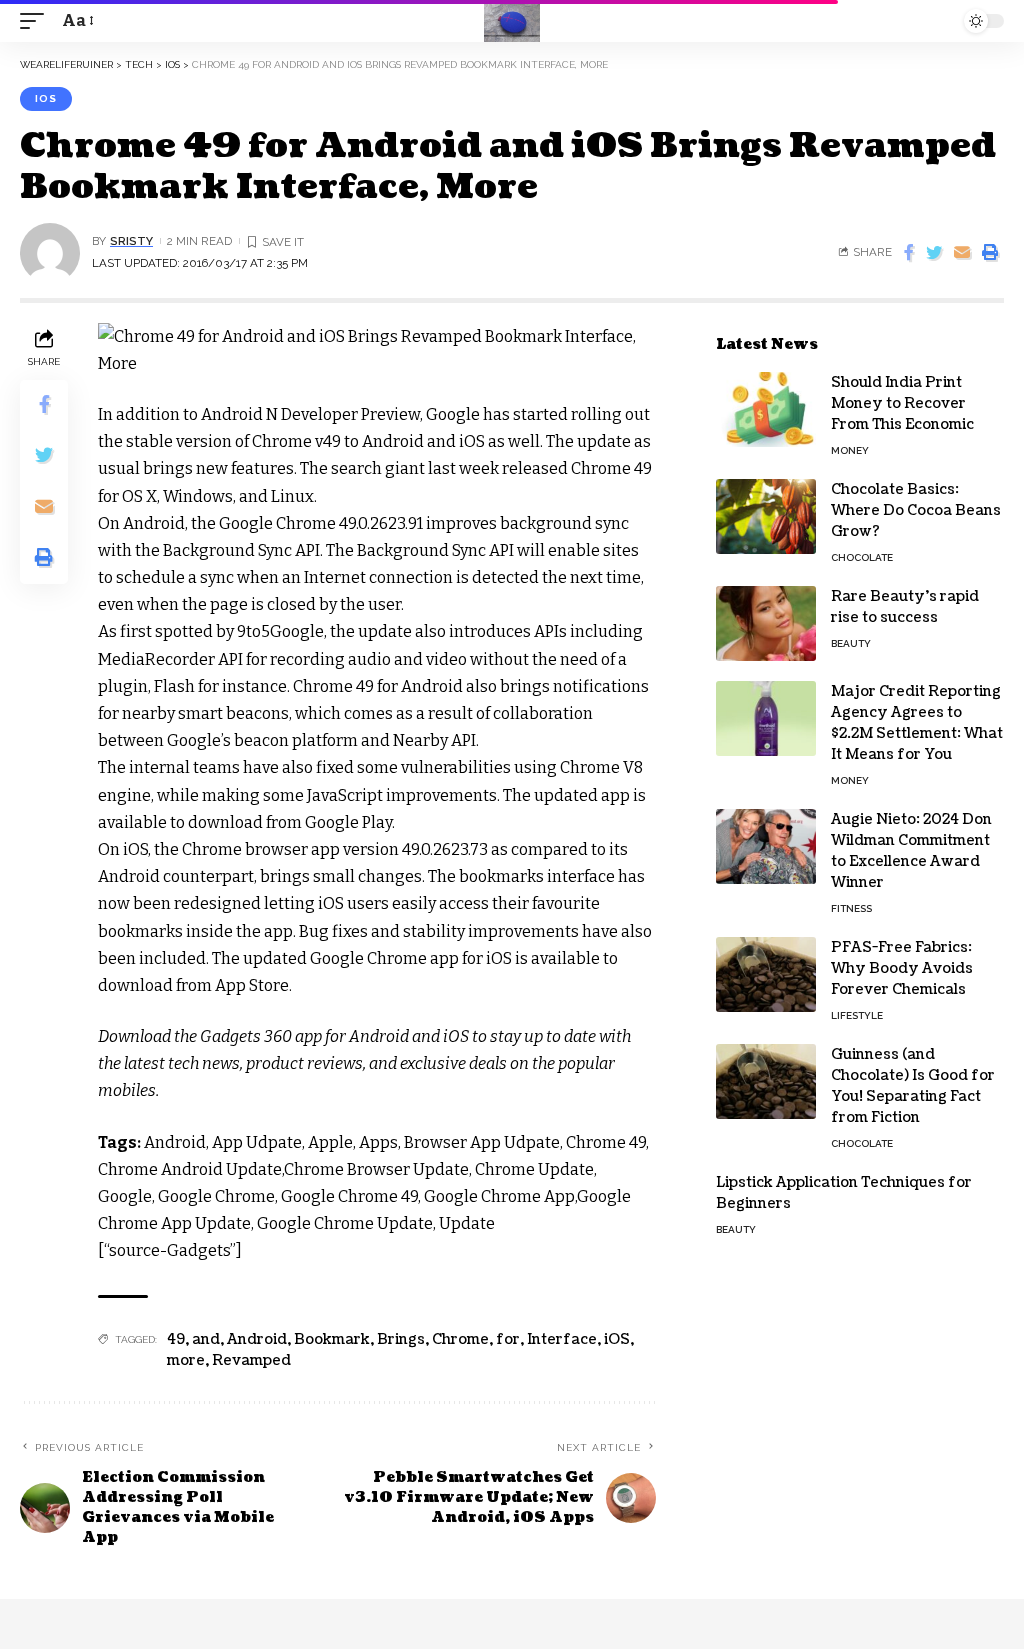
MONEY (850, 450)
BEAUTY (851, 643)
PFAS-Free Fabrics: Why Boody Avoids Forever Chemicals (902, 968)
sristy (131, 241)
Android (257, 1339)
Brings (401, 1339)
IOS (46, 98)
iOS (617, 1339)
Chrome (460, 1339)
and (206, 1339)
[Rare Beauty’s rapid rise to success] (766, 623)
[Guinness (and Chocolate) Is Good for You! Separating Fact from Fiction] (766, 1081)
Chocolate (862, 557)
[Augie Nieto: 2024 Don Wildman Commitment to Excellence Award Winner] (766, 846)
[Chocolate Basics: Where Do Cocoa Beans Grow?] (766, 516)
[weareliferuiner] (512, 21)
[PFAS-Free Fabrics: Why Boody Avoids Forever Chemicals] (766, 974)
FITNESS (851, 908)
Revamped (251, 1360)
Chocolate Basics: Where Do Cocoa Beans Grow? (916, 510)
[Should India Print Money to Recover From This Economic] (766, 409)
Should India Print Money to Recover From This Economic (902, 403)
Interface (562, 1339)
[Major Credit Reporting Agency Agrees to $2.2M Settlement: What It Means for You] (766, 718)
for (508, 1339)
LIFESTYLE (857, 1015)
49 (176, 1339)
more (186, 1360)
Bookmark (332, 1339)
